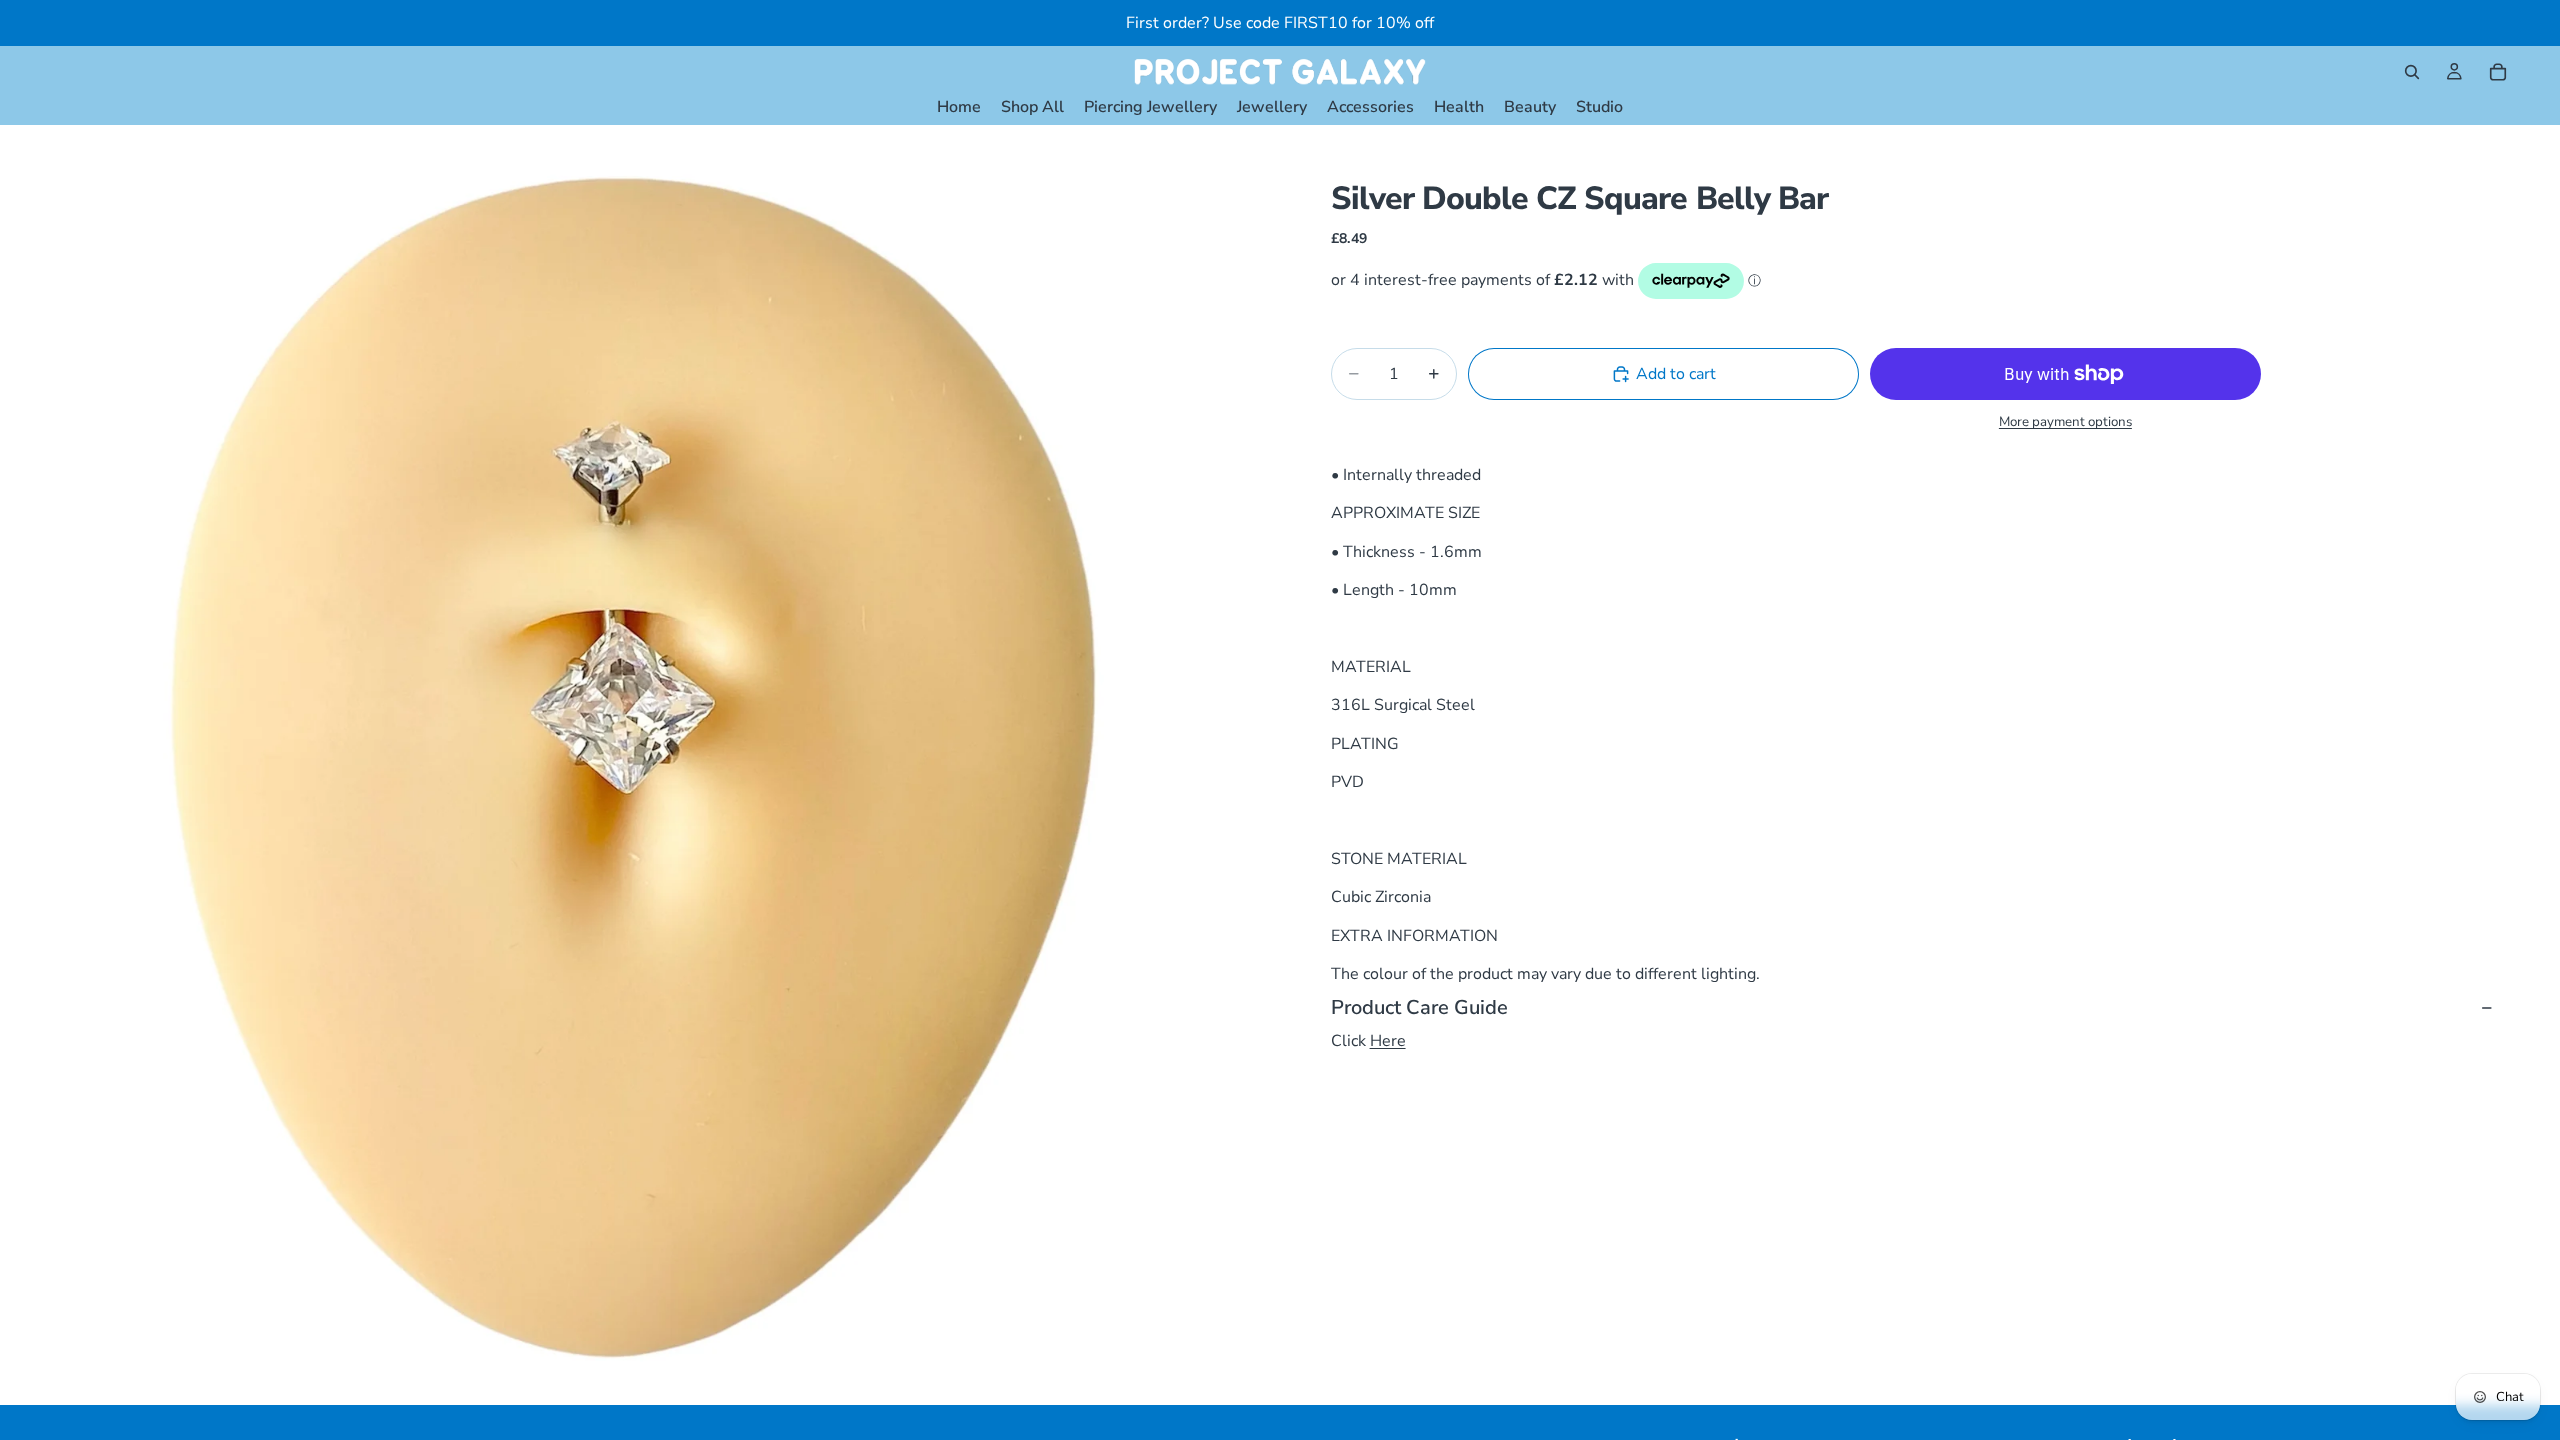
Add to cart (1676, 374)
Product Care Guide (1419, 1007)
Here (1388, 1041)
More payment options (2065, 422)
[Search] (2412, 72)
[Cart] (2498, 72)
